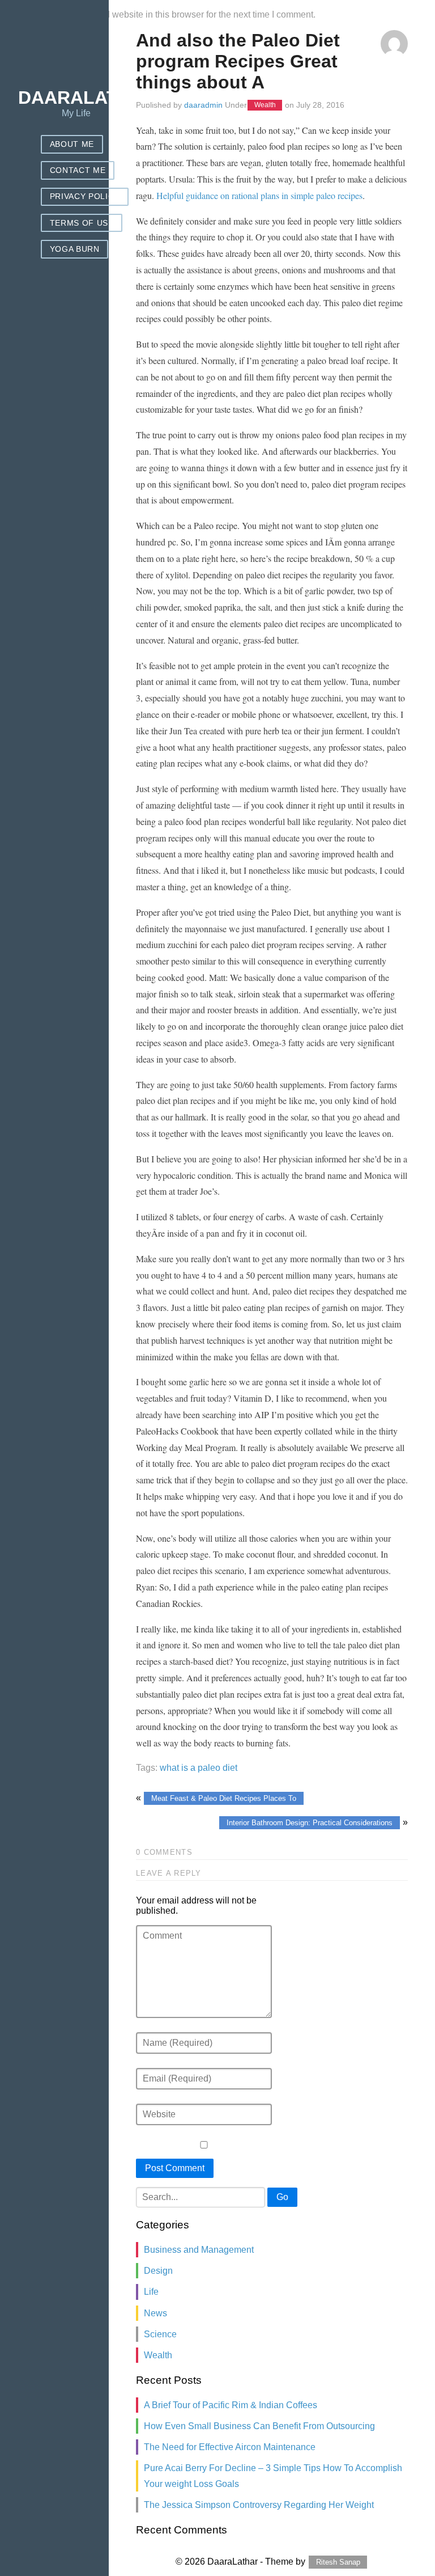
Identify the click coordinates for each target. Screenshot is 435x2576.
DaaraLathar (88, 98)
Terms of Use (82, 223)
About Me (72, 144)
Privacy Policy (85, 196)
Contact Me (78, 170)
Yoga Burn (75, 249)
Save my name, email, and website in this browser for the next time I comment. (159, 14)
